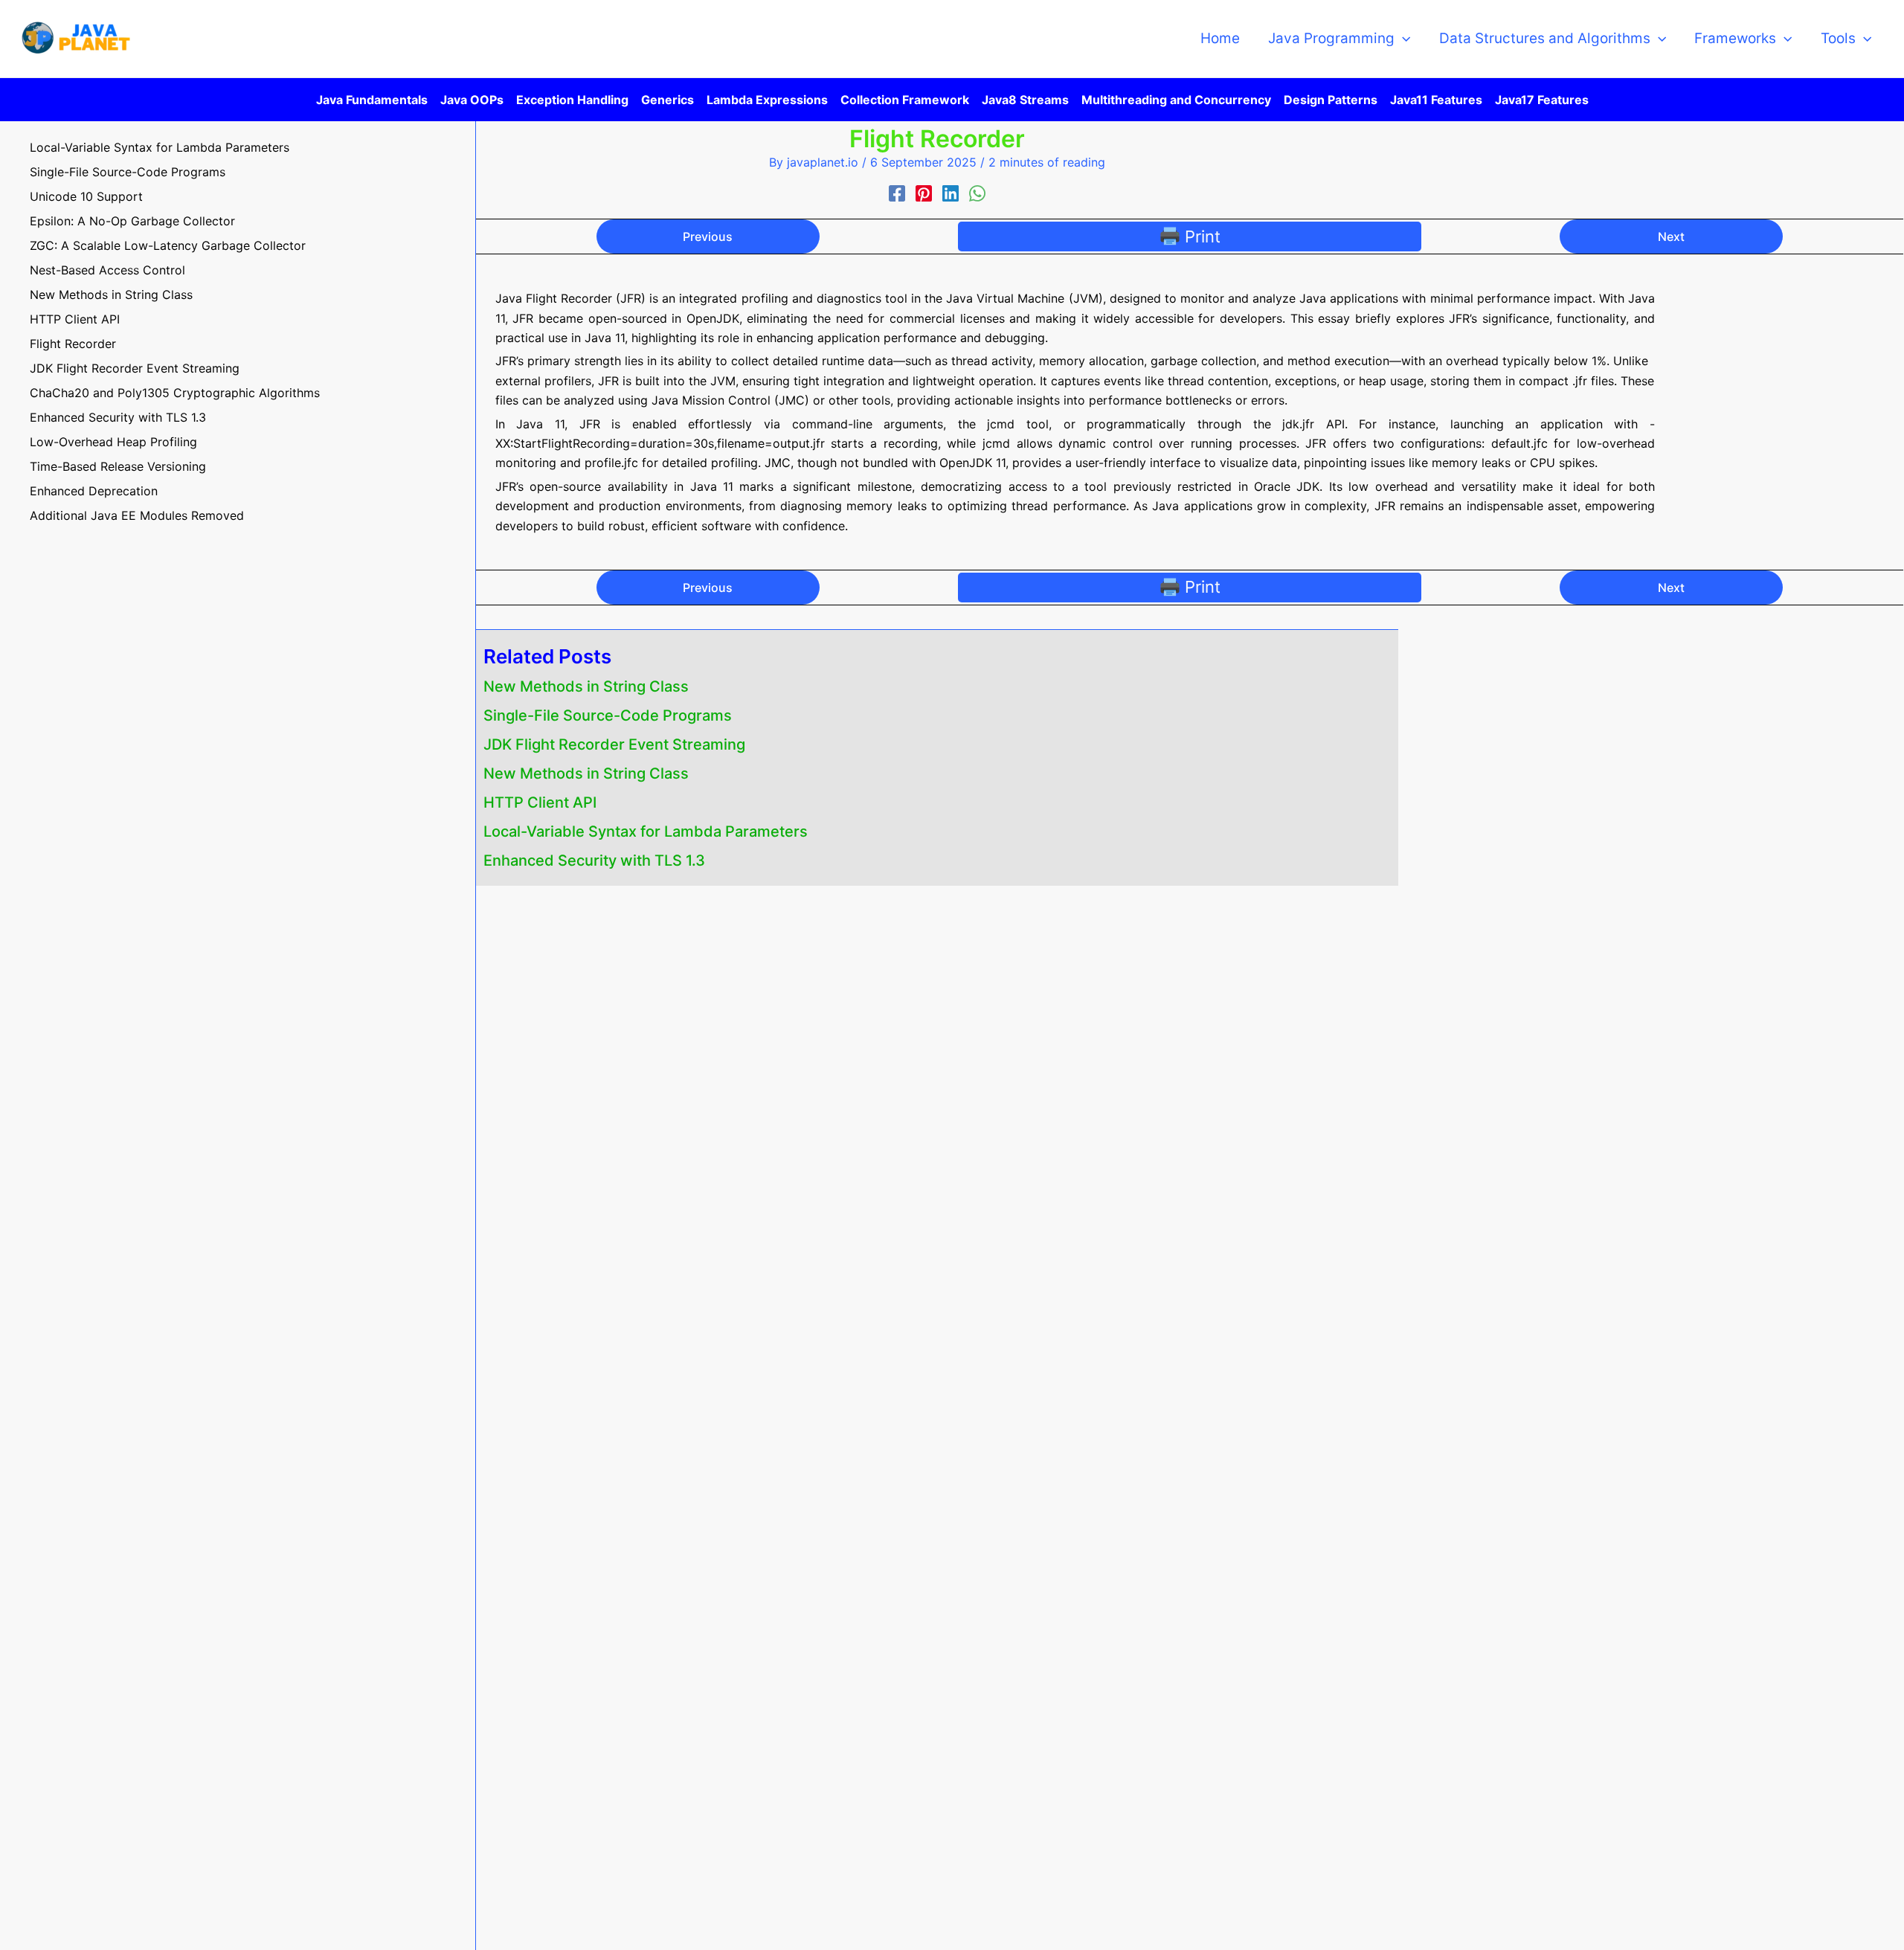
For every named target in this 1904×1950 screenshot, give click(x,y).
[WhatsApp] (977, 194)
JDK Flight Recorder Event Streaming (614, 744)
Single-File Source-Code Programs (608, 715)
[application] (1402, 39)
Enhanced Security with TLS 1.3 (594, 860)
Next (1671, 236)
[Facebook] (897, 194)
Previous (708, 236)
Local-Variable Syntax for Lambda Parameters (646, 831)
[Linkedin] (951, 194)
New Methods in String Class (586, 686)
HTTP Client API (540, 802)
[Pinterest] (924, 194)
